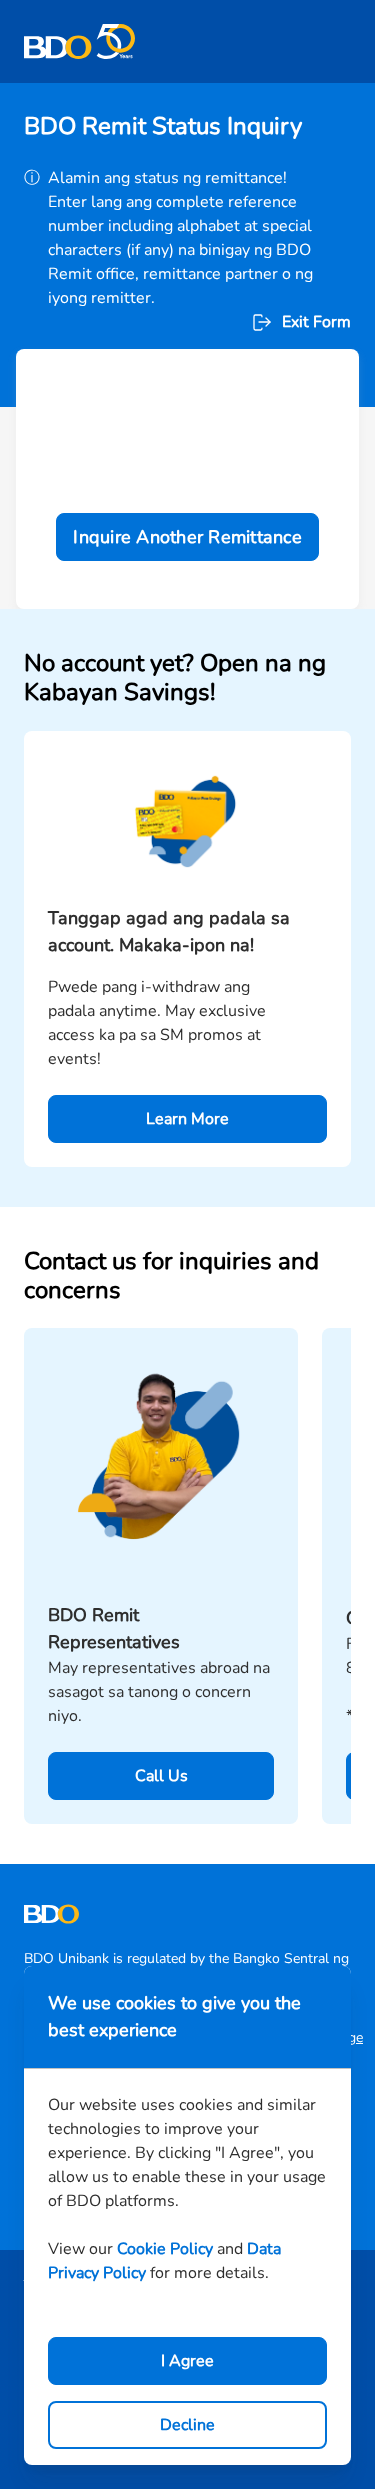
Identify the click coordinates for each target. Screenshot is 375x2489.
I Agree (187, 2361)
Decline (187, 2425)
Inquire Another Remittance (187, 537)
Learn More (187, 1119)
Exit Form (316, 322)
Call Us (161, 1776)
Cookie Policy (165, 2249)
